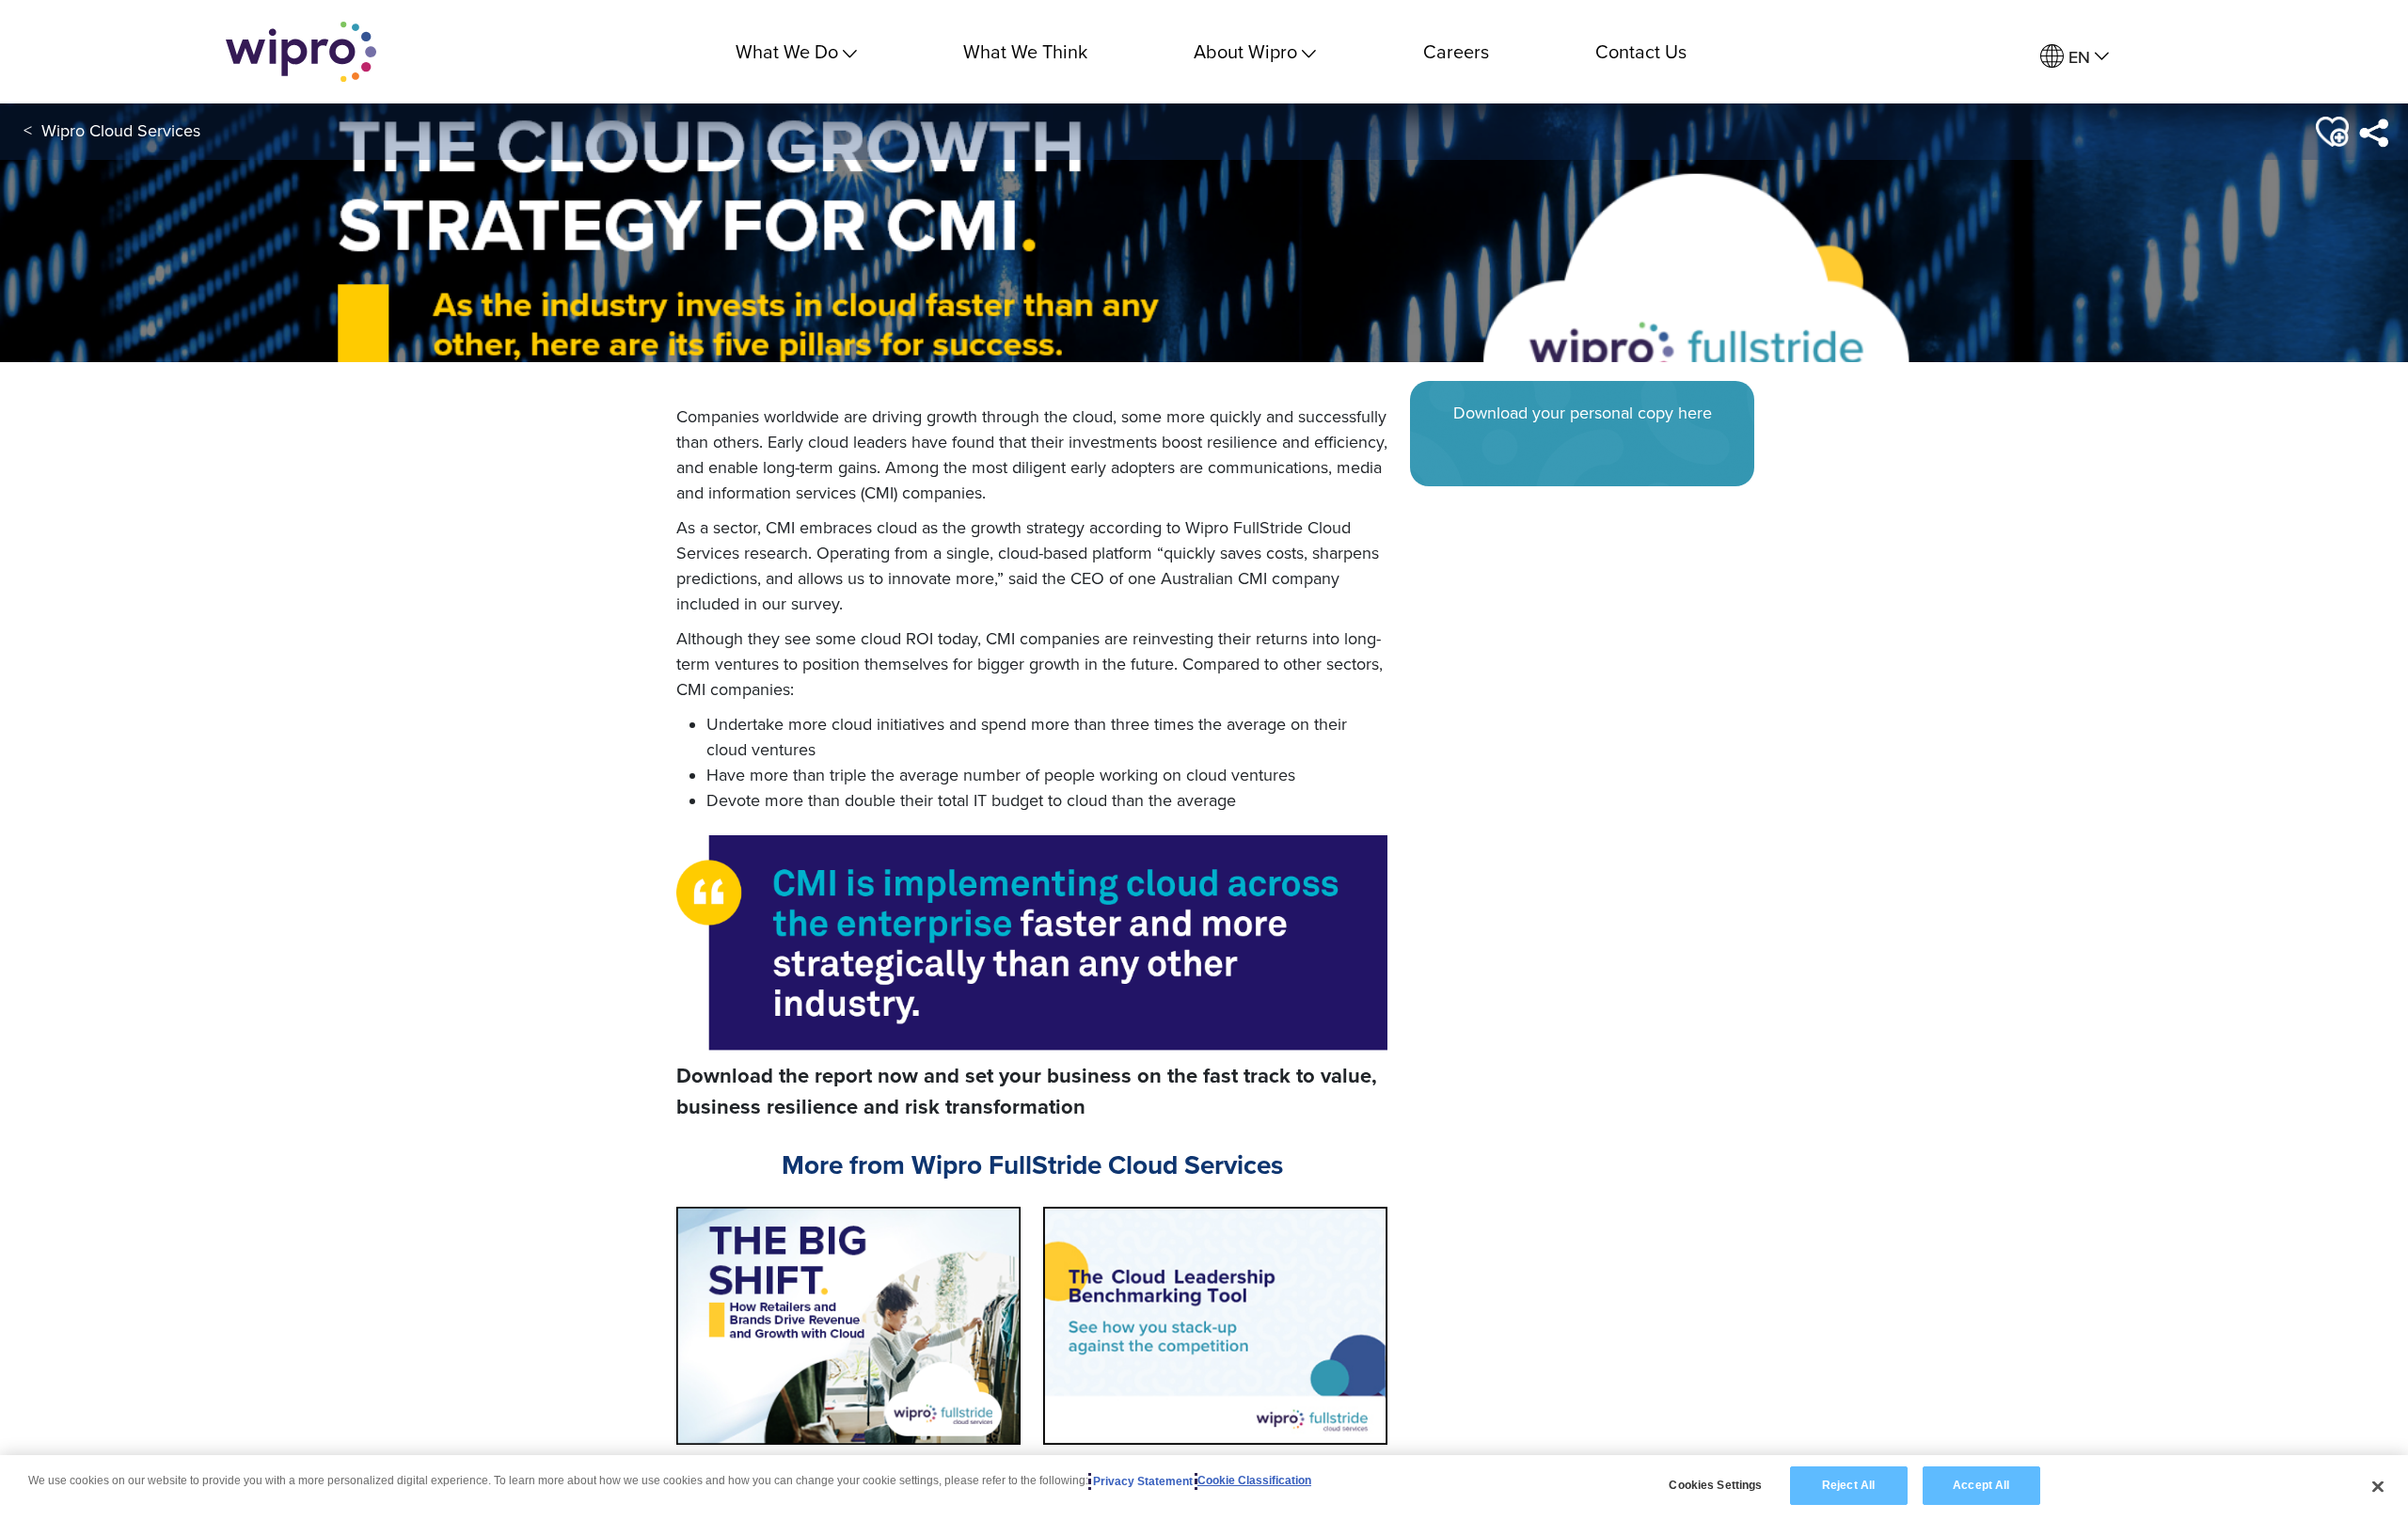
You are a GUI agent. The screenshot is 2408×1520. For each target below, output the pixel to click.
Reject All (1848, 1485)
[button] (2330, 132)
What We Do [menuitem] (787, 51)
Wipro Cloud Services (121, 130)
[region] (1204, 1488)
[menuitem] (2075, 57)
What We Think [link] (1025, 51)
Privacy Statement (1143, 1481)
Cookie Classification (1254, 1481)
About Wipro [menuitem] (1245, 51)
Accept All (1981, 1485)
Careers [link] (1456, 51)
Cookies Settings (1715, 1485)
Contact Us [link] (1641, 51)
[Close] (2378, 1486)
